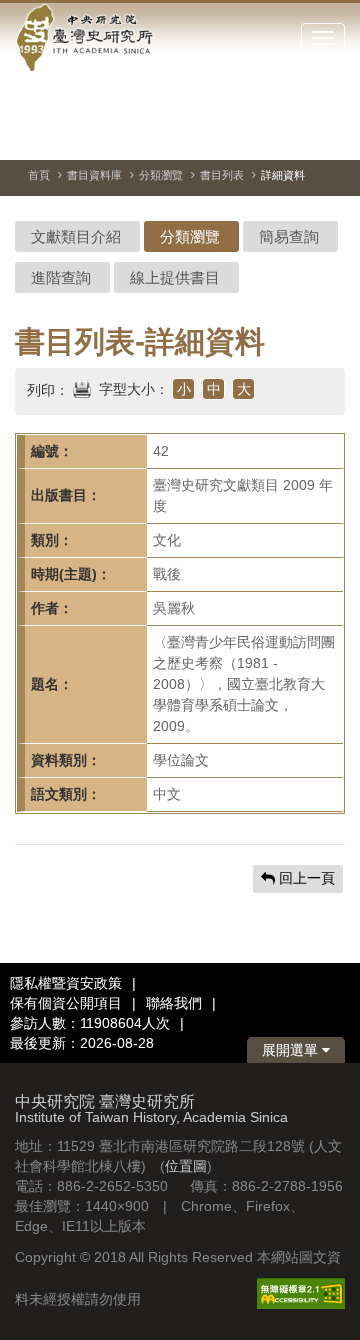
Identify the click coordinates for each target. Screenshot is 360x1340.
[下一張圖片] (294, 134)
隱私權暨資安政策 (66, 983)
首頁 (39, 175)
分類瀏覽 (161, 175)
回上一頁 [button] (305, 878)
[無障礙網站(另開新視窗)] (301, 1292)
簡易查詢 (289, 236)
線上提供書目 (175, 277)
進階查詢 (61, 277)
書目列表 (222, 175)
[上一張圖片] (258, 134)
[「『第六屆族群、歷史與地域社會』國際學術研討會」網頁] (330, 135)
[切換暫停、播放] (222, 134)
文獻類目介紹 (76, 236)
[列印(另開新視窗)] (82, 387)
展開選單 (292, 1050)
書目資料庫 (94, 175)
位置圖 (186, 1166)
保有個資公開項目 (66, 1003)
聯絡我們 (174, 1003)
